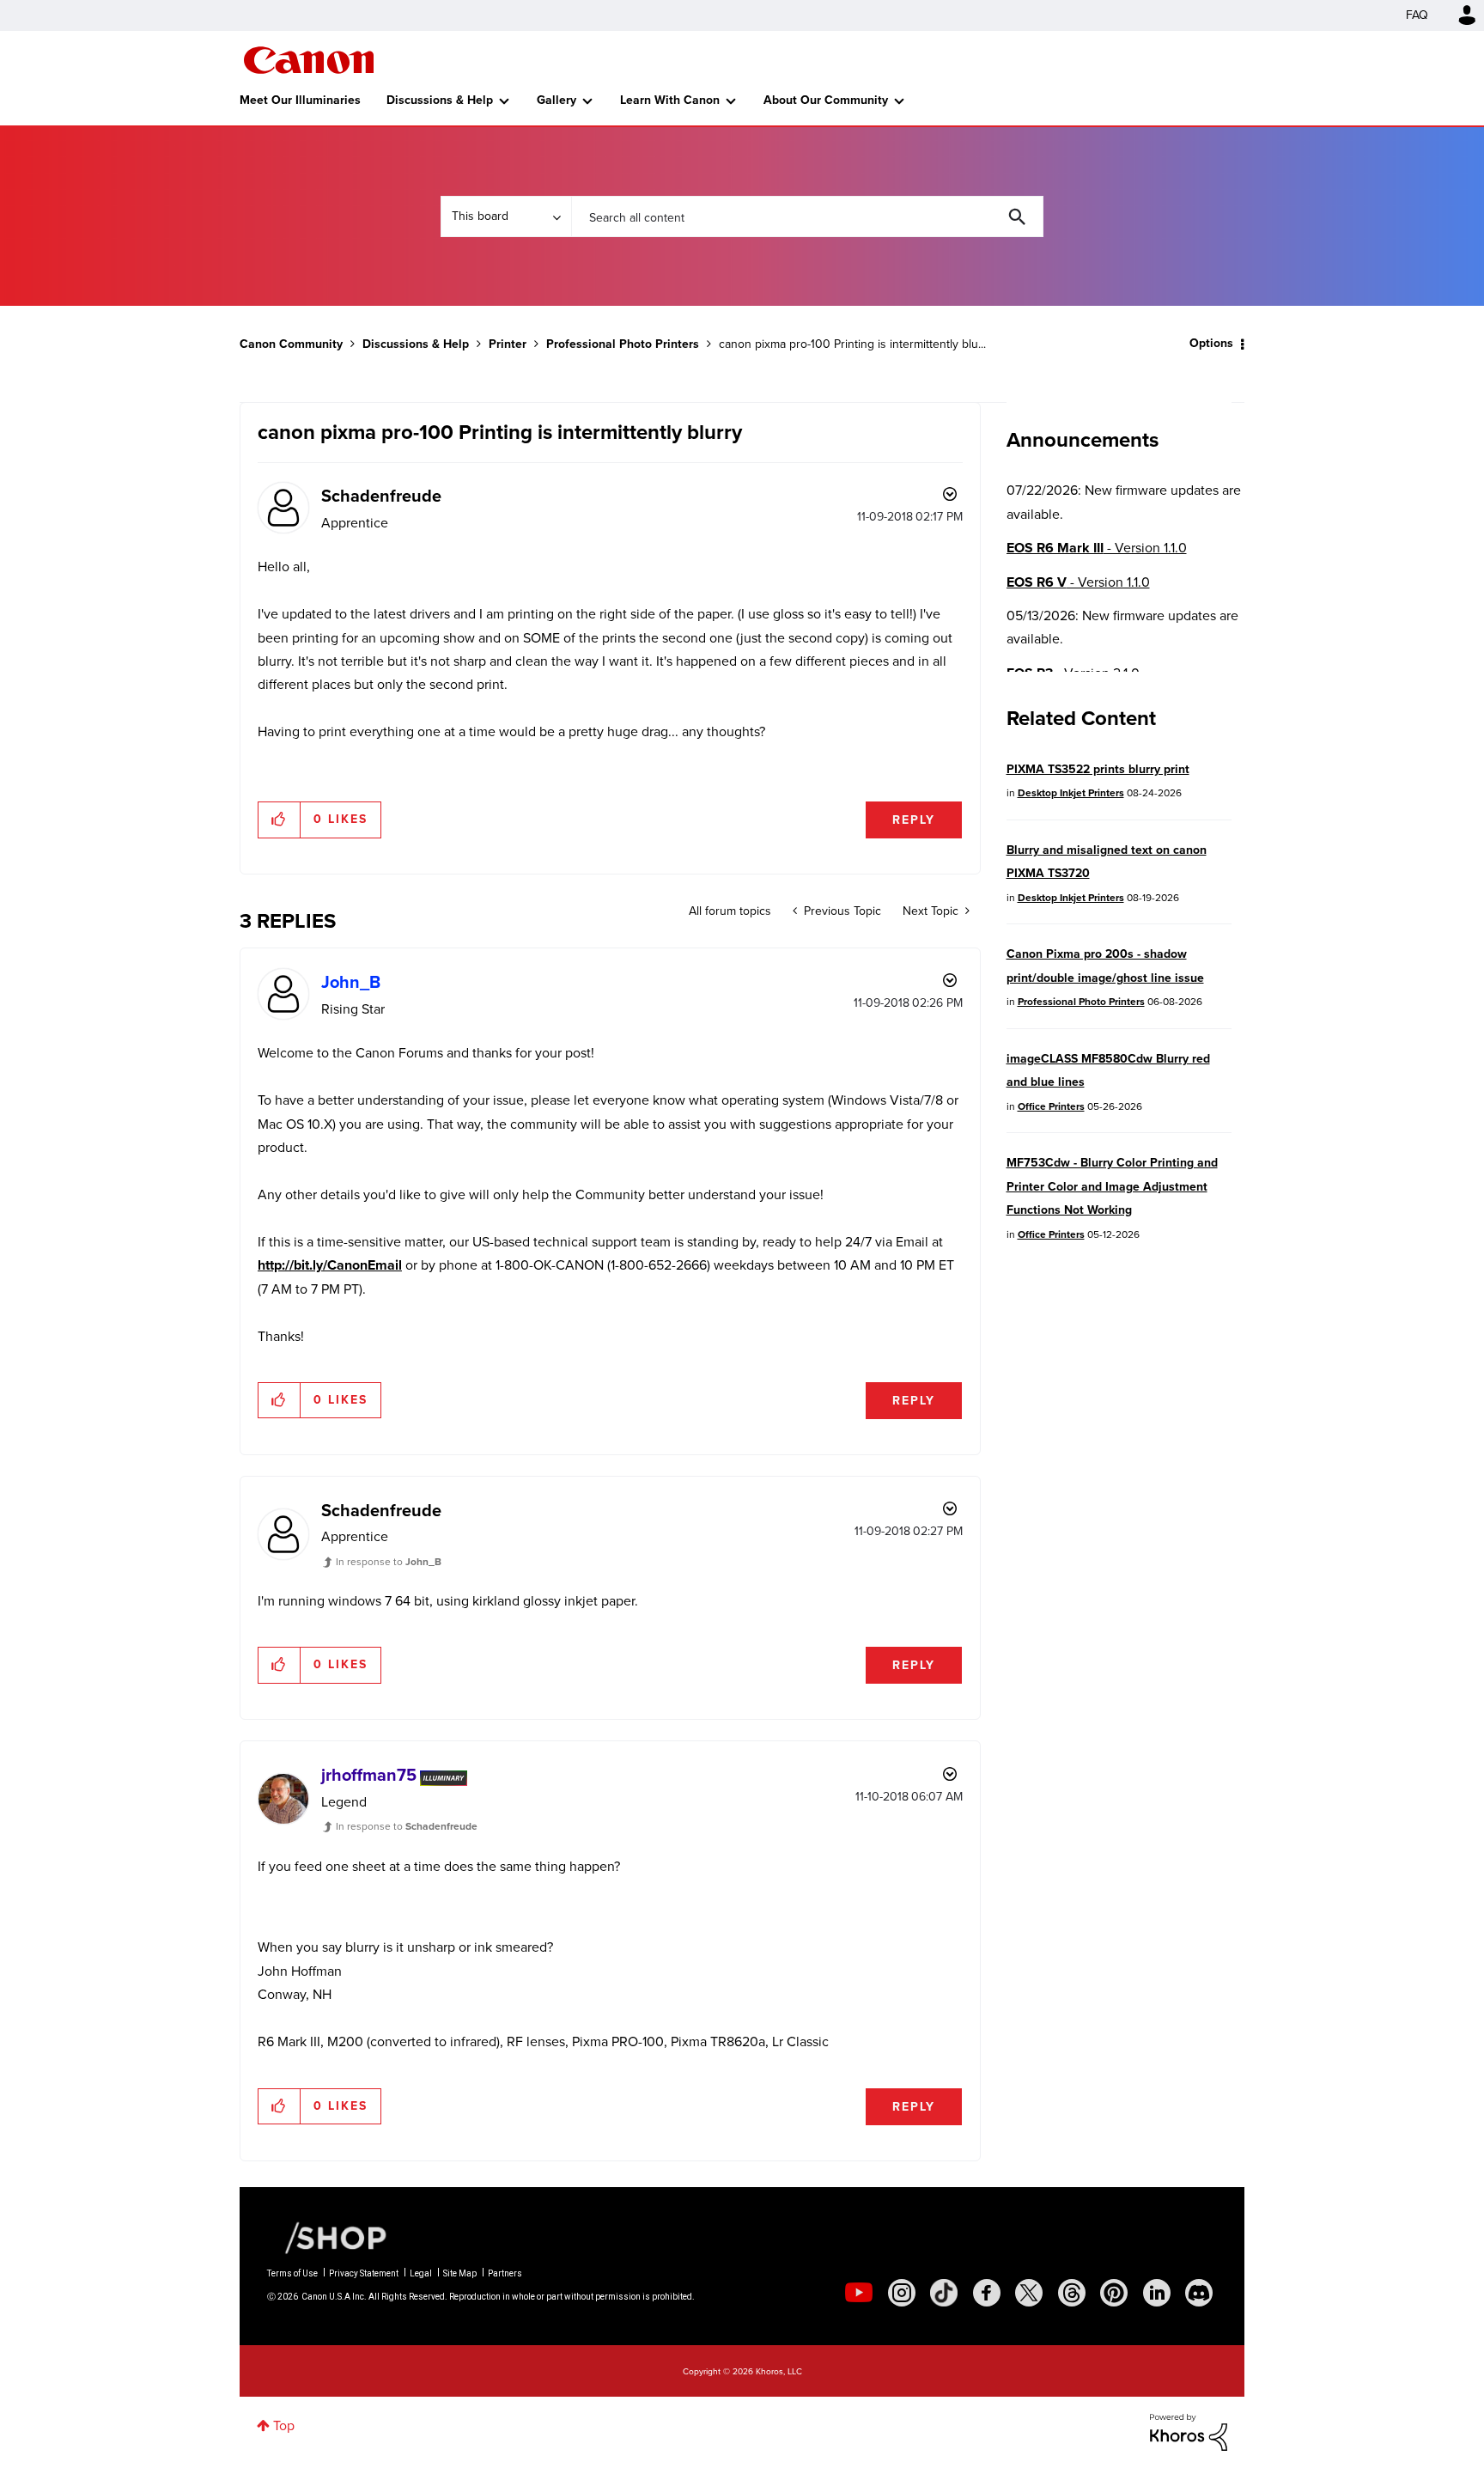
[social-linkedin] (1157, 2293)
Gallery (556, 100)
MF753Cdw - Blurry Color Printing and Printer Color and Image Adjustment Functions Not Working (1112, 1186)
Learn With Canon (670, 100)
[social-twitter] (1029, 2293)
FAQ (1417, 15)
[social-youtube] (859, 2293)
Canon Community (309, 60)
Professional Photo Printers (623, 344)
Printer (508, 344)
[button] (280, 820)
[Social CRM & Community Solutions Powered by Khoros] (1189, 2431)
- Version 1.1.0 (1097, 548)
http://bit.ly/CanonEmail (330, 1265)
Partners (505, 2273)
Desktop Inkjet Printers (1071, 793)
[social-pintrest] (1114, 2293)
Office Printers (1051, 1106)
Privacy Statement (364, 2273)
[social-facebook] (987, 2293)
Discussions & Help (440, 100)
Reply (914, 820)
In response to (389, 1562)
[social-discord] (1199, 2293)
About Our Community (826, 100)
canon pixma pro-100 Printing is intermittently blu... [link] (852, 344)
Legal (421, 2273)
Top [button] (284, 2425)
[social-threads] (1072, 2293)
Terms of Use (292, 2273)
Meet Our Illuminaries (300, 100)
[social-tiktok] (944, 2293)
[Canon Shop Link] (327, 2236)
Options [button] (1211, 343)
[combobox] (807, 216)
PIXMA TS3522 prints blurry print (1098, 769)
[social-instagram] (902, 2293)
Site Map (460, 2273)
